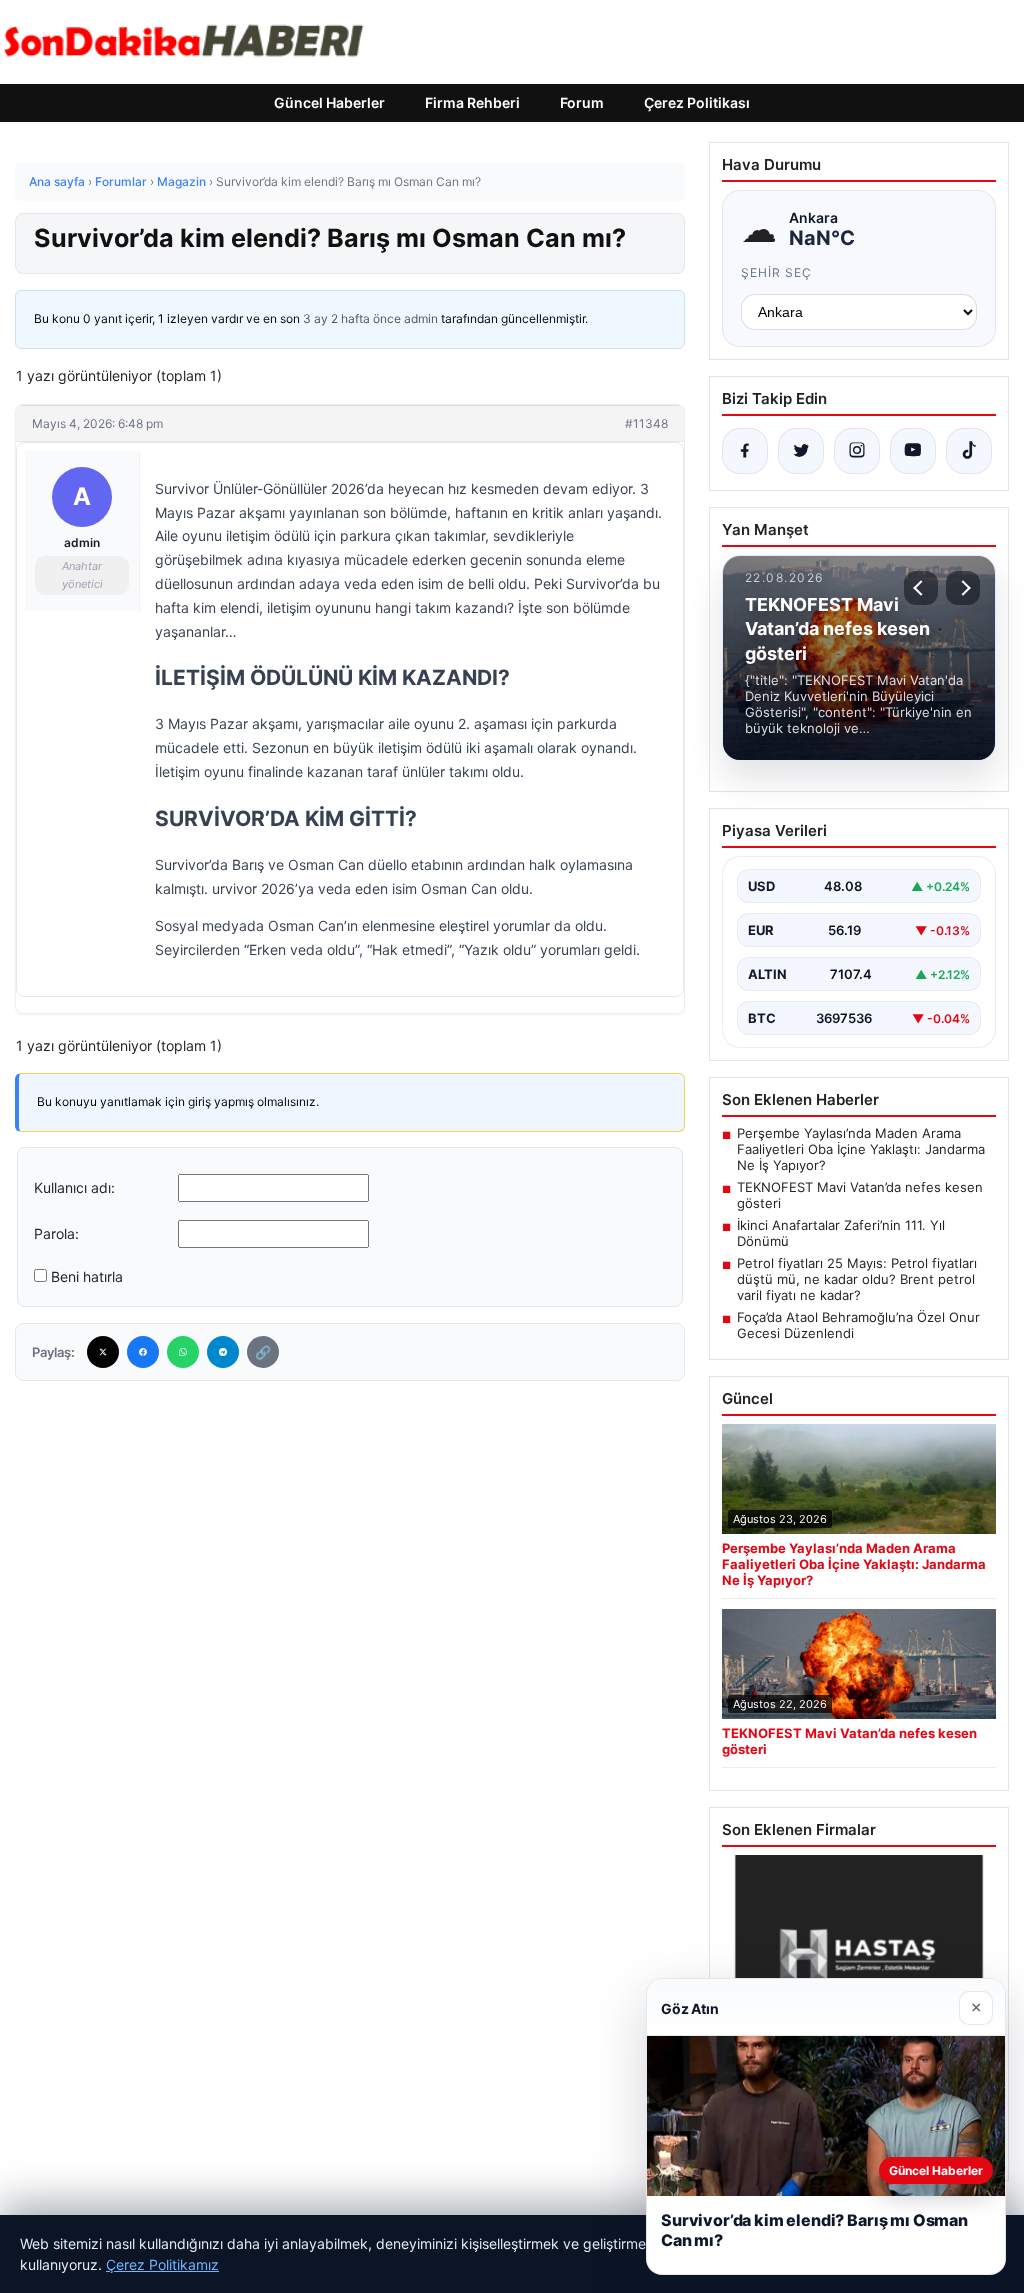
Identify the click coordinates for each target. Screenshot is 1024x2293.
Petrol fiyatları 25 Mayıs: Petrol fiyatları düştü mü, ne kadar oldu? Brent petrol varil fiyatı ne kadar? (857, 1279)
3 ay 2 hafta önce (352, 318)
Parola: (56, 1233)
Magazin (181, 181)
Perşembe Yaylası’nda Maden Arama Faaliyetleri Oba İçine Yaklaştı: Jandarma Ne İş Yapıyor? (861, 1149)
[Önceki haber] (921, 588)
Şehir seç (776, 272)
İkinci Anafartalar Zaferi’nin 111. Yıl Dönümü (841, 1233)
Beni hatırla (87, 1276)
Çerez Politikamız (162, 2264)
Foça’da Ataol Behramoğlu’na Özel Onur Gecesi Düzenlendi (858, 1325)
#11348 (646, 423)
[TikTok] (969, 451)
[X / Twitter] (801, 451)
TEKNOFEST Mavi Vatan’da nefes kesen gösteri (860, 1195)
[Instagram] (857, 451)
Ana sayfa (57, 181)
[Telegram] (223, 1352)
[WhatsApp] (183, 1352)
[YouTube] (913, 451)
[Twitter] (103, 1352)
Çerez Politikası (697, 102)
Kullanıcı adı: (74, 1187)
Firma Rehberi (472, 102)
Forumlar (121, 181)
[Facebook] (143, 1352)
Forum (582, 102)
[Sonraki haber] (963, 588)
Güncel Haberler (329, 102)
